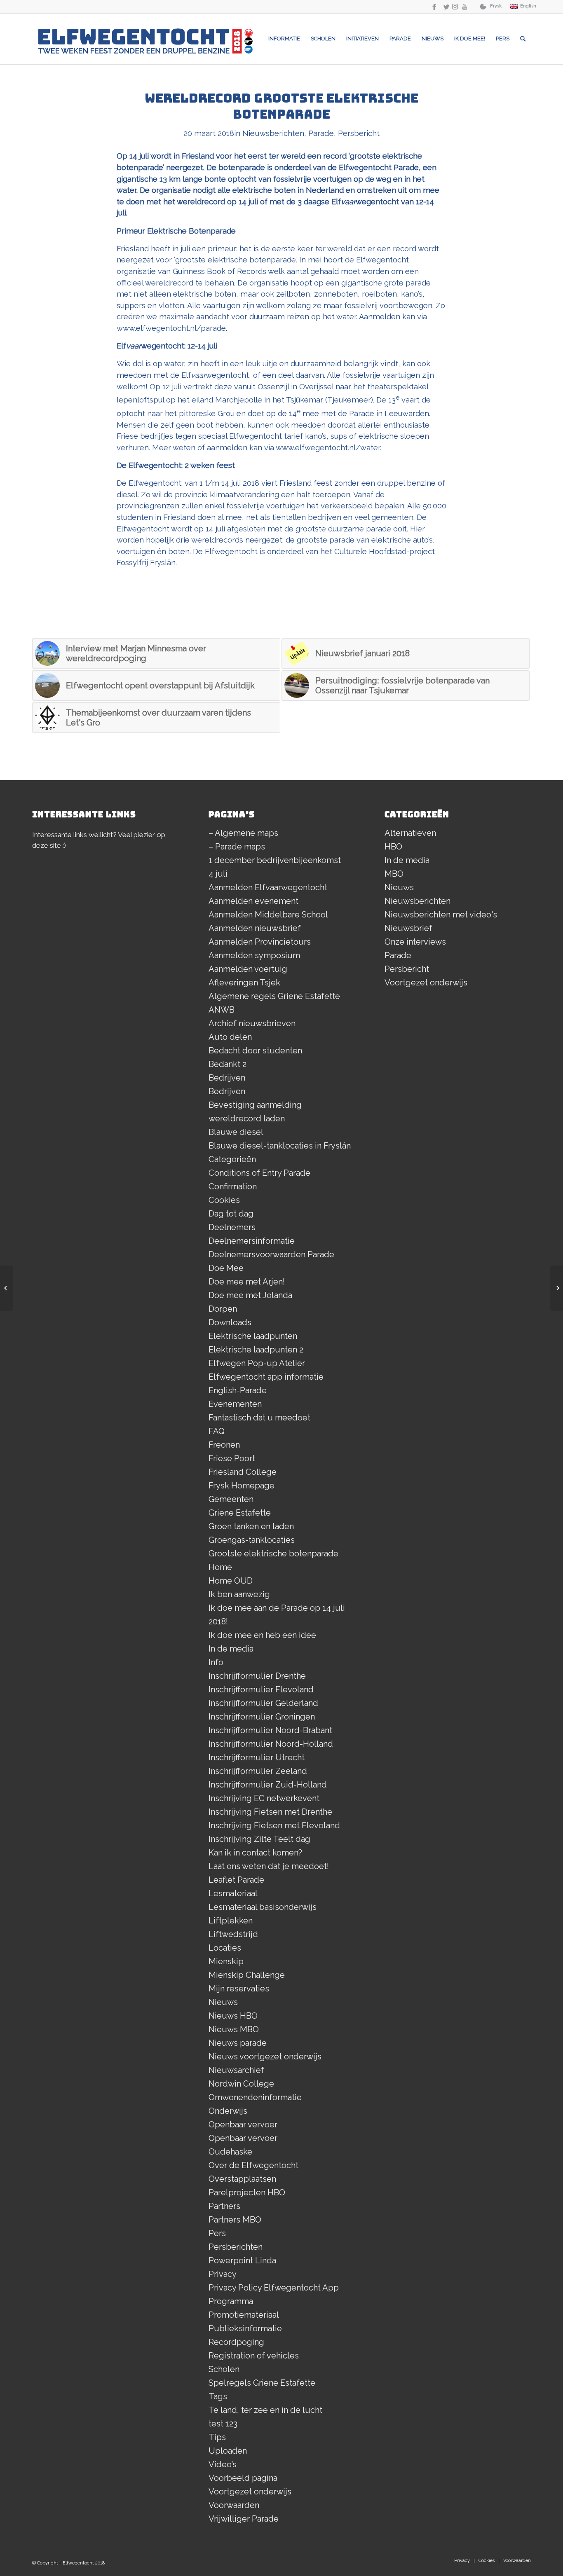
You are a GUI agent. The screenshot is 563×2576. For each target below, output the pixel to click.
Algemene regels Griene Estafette (274, 996)
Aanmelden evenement (253, 901)
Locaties (225, 1948)
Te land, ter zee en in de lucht (265, 2410)
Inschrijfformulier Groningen (262, 1717)
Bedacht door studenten (255, 1051)
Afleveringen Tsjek (244, 983)
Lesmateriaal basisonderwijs (263, 1907)
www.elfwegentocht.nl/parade (171, 328)
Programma (231, 2301)
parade (379, 529)
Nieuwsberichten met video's (441, 915)
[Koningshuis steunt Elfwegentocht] (557, 1288)
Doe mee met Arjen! (247, 1282)
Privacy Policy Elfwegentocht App (274, 2288)
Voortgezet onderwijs (250, 2492)
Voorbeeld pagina (243, 2478)
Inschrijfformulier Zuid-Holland (268, 1785)
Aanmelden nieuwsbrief (255, 928)
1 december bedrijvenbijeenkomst (275, 860)
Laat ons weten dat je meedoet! (269, 1866)
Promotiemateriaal (244, 2315)
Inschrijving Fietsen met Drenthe (270, 1812)
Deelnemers (232, 1227)
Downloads (230, 1322)
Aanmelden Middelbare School (268, 915)
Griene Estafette (240, 1513)
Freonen (224, 1445)
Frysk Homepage (242, 1486)
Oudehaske (230, 2152)
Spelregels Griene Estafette (262, 2383)
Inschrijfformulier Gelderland (263, 1703)
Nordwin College (241, 2084)
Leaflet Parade (236, 1880)
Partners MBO (235, 2220)
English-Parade (238, 1390)
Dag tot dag (231, 1214)
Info (216, 1662)
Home (220, 1567)
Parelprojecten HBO (247, 2192)
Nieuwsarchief (236, 2070)
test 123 (223, 2424)
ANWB (222, 1010)
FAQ (217, 1431)
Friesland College (243, 1472)
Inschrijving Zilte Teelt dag (259, 1839)
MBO (394, 874)
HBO (393, 847)
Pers (217, 2233)
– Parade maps (237, 847)
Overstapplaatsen (242, 2179)
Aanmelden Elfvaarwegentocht (268, 887)
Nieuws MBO (234, 2029)
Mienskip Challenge (247, 1975)
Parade (321, 133)
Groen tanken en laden (251, 1526)
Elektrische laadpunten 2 (256, 1350)
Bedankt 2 (228, 1064)
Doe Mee (226, 1268)
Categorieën (232, 1159)
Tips (217, 2437)
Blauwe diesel (236, 1132)
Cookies (224, 1200)
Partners (224, 2206)
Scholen (224, 2369)
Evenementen (235, 1404)
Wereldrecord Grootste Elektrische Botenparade (281, 106)
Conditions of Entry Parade (259, 1173)
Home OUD (231, 1581)
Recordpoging (236, 2342)
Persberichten (236, 2247)
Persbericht (359, 133)
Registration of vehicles (254, 2356)
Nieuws (223, 2002)
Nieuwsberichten (273, 133)
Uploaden (228, 2451)
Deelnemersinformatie (252, 1241)
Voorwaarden (234, 2505)
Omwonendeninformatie (255, 2097)
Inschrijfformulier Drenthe (257, 1676)
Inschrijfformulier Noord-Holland (271, 1744)
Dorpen (223, 1309)
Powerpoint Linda (242, 2260)
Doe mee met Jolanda (250, 1295)
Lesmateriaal (233, 1893)
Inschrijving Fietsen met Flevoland (274, 1825)
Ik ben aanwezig (239, 1594)
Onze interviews (415, 942)
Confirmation (233, 1186)
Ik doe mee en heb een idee (262, 1635)
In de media (231, 1649)
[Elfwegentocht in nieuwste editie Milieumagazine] (6, 1288)
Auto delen (230, 1037)
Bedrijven (227, 1078)
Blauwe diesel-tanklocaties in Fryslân (280, 1146)
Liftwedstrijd (233, 1934)
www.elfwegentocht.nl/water (328, 448)
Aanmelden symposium (254, 955)
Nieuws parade (238, 2043)
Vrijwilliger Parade (244, 2519)
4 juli (218, 874)
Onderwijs (228, 2111)
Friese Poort (232, 1458)
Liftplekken (231, 1921)
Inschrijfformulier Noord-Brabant (270, 1730)
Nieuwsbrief (408, 928)
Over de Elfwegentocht (253, 2165)
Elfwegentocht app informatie (266, 1377)
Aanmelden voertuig (248, 969)
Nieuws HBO (233, 2016)
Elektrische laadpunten (253, 1336)
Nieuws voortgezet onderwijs (265, 2057)
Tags (218, 2396)
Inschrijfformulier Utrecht (257, 1757)
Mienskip (226, 1961)
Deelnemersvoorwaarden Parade (271, 1254)
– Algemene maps (243, 833)
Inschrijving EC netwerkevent (264, 1798)
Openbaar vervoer (243, 2124)
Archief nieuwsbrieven (252, 1023)
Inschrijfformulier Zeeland (258, 1771)
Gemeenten (231, 1499)
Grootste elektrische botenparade (273, 1554)
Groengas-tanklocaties (252, 1540)
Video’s (223, 2464)
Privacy (223, 2274)
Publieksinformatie (245, 2328)
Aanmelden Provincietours (260, 942)
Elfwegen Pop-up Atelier (257, 1363)
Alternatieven (410, 833)
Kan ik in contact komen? (255, 1853)
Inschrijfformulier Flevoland (261, 1689)
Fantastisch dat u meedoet (259, 1418)
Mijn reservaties (239, 1989)
